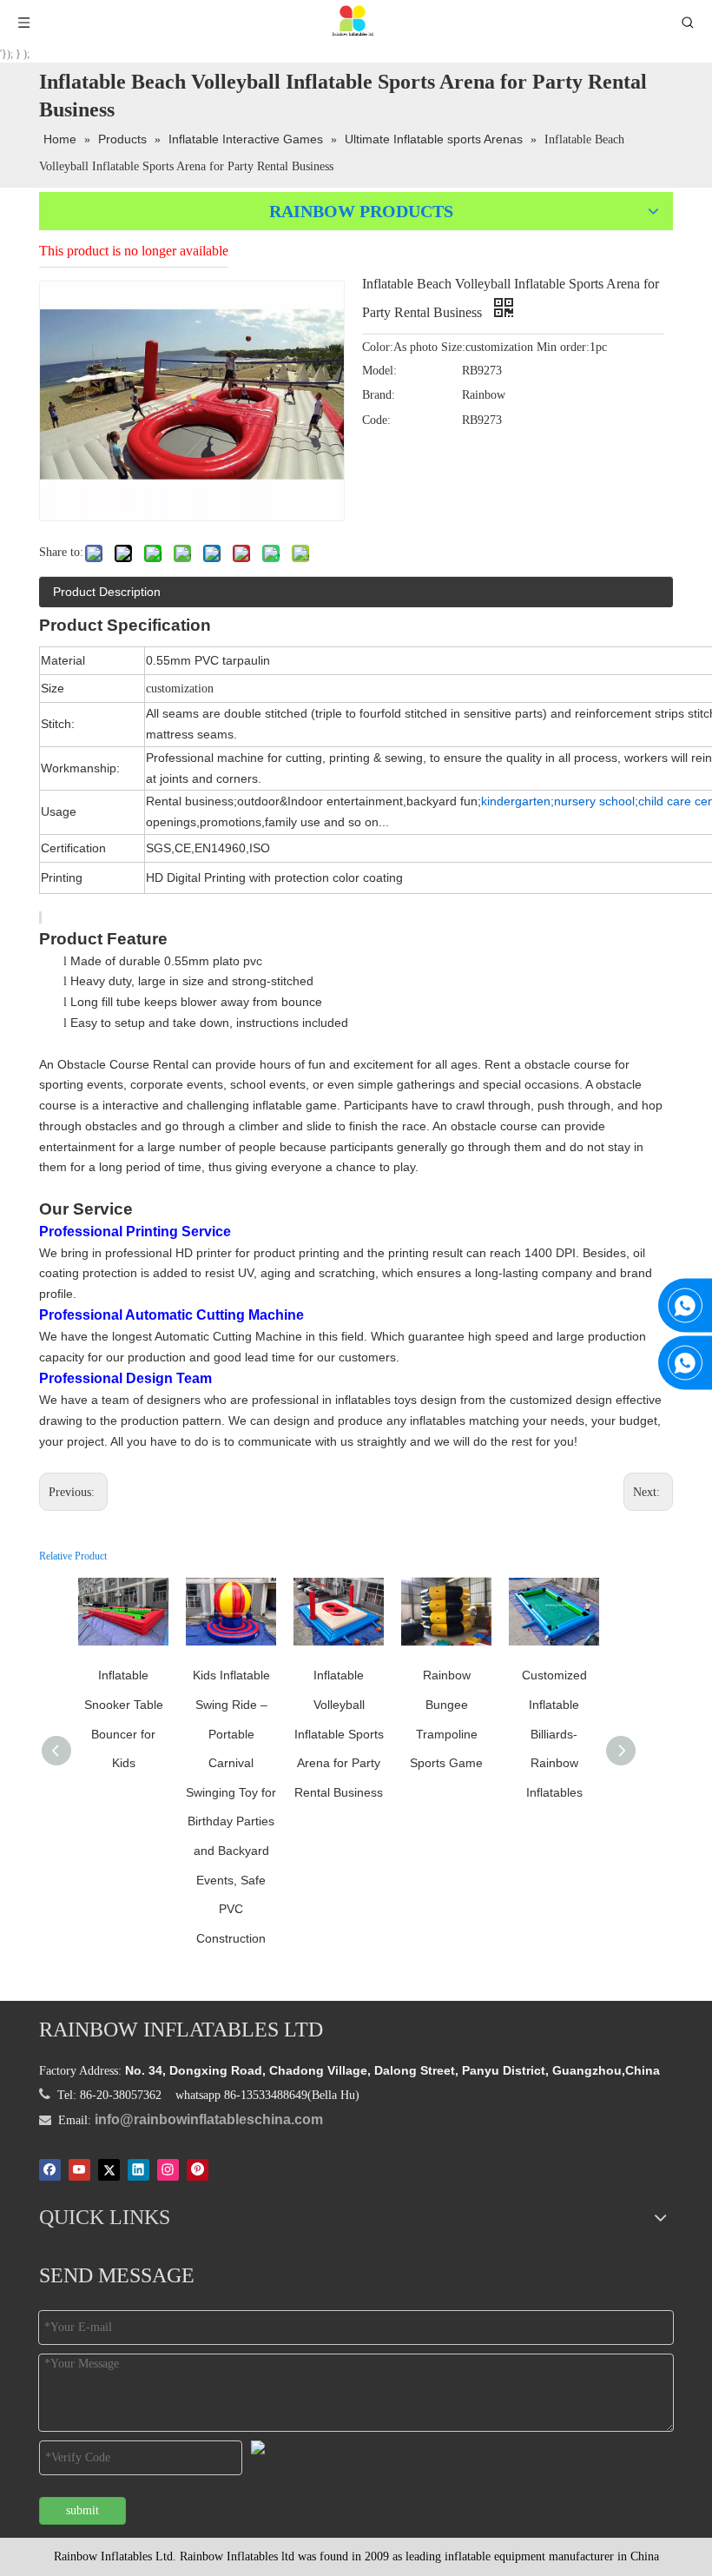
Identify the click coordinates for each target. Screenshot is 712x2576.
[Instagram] (168, 2169)
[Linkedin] (138, 2169)
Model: (379, 371)
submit (82, 2510)
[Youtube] (79, 2169)
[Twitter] (109, 2169)
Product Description (107, 592)
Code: (376, 420)
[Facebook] (50, 2169)
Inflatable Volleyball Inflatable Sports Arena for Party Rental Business (339, 1733)
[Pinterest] (198, 2169)
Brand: (379, 395)
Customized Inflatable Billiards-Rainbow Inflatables (554, 1733)
